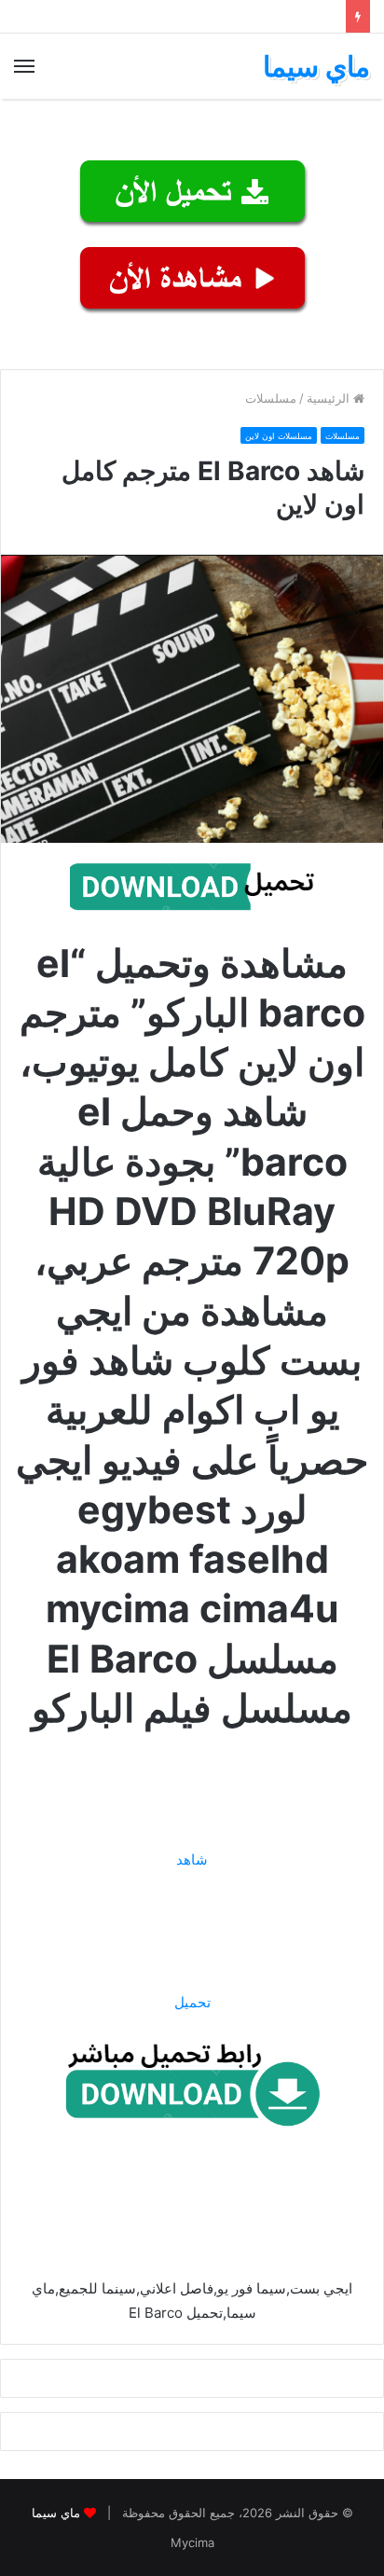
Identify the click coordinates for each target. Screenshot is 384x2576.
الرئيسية (330, 398)
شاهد (192, 1860)
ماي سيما (56, 2513)
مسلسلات (271, 398)
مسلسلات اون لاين (279, 436)
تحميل (192, 2002)
